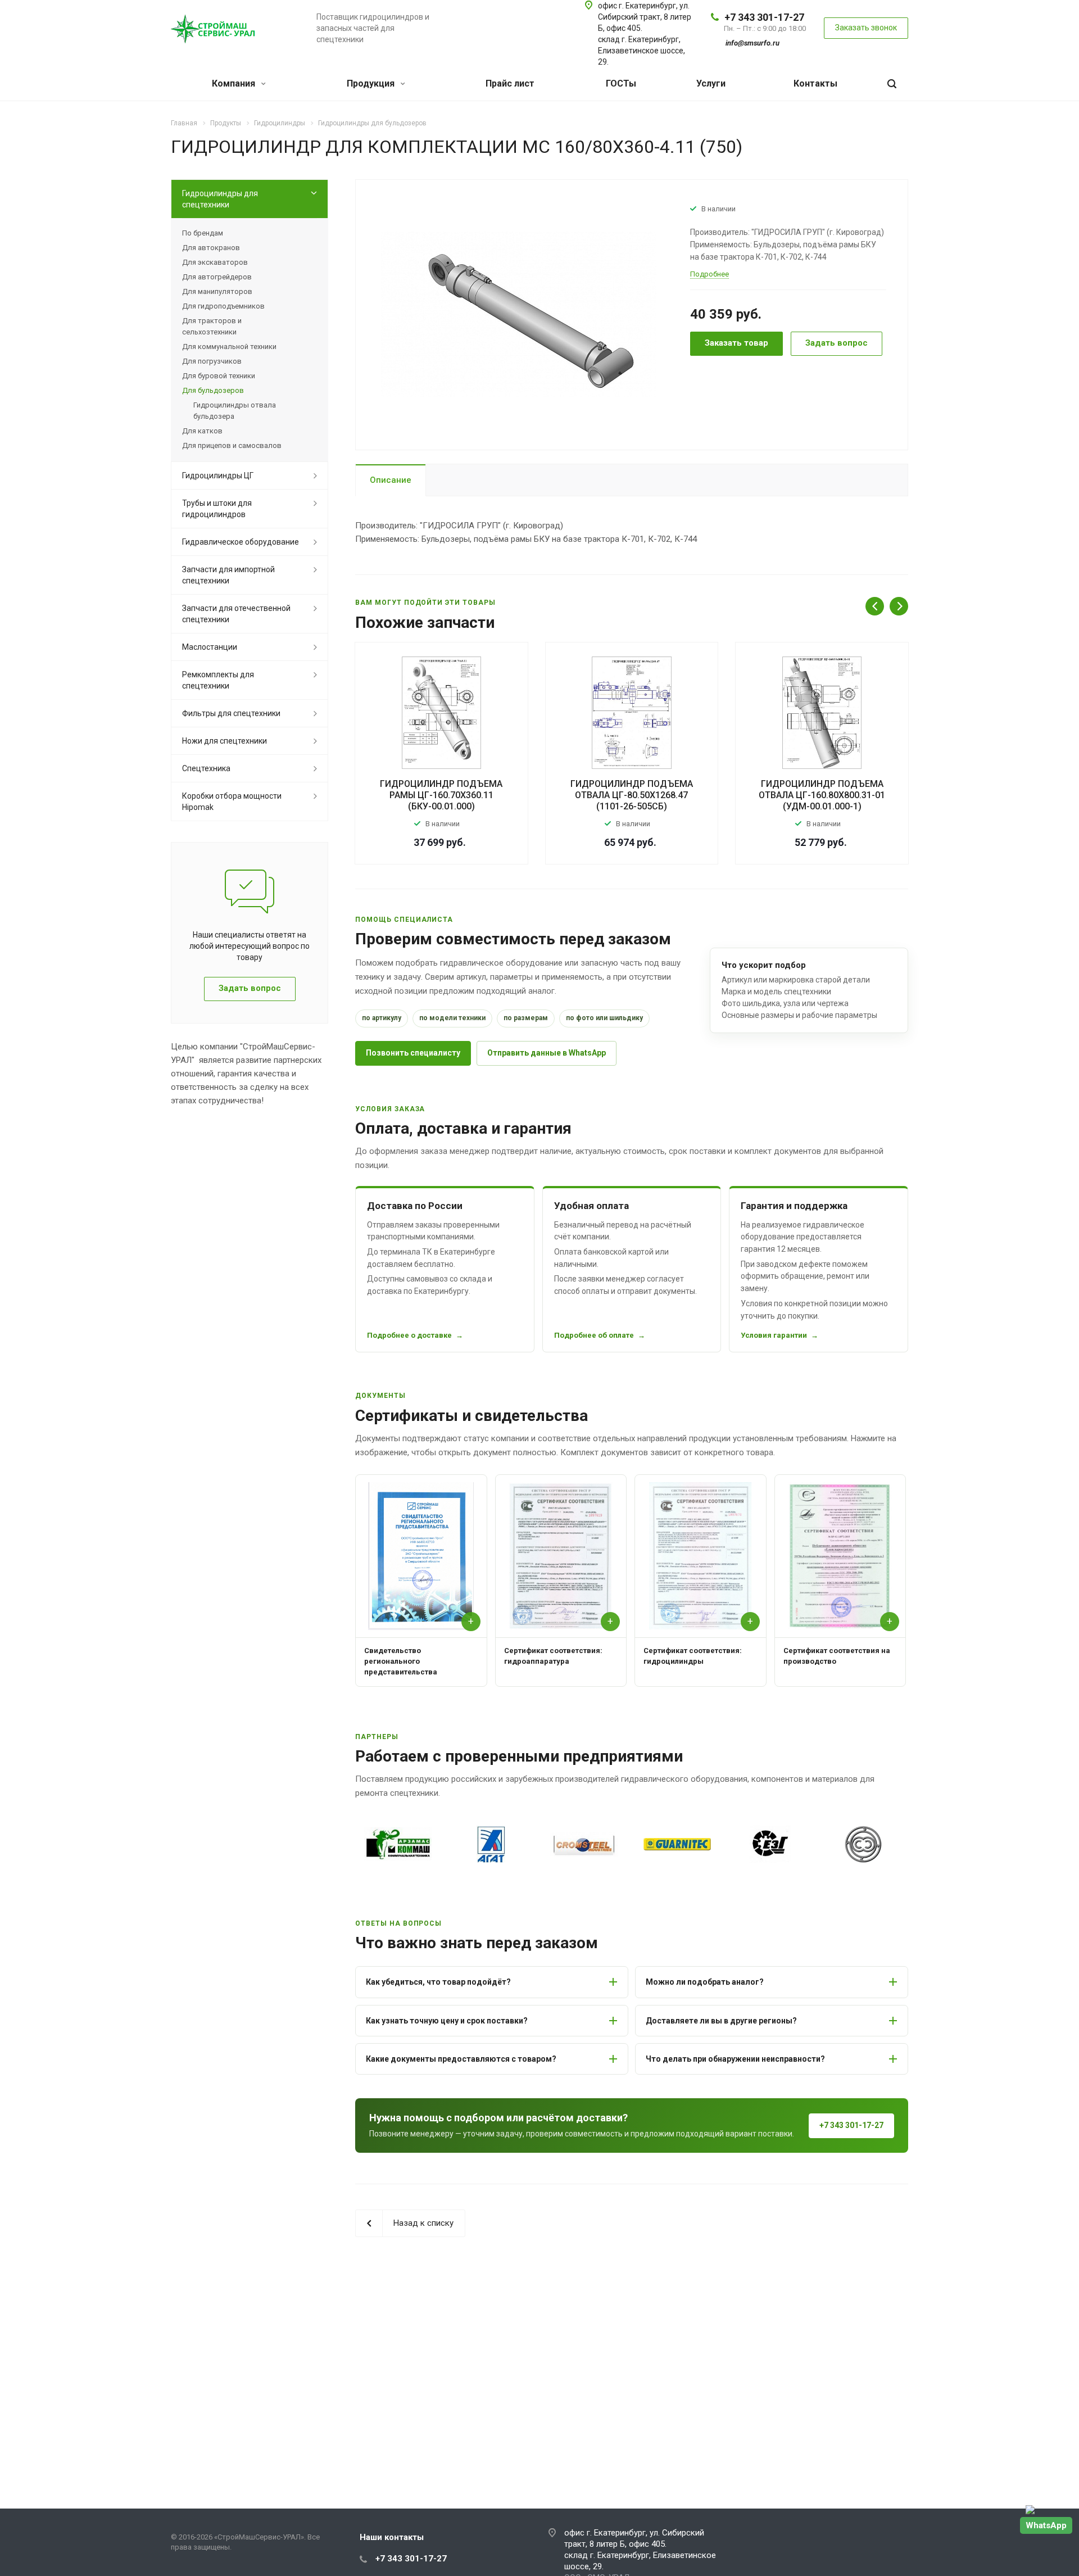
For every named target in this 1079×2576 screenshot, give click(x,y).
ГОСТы (621, 83)
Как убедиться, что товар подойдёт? (438, 1982)
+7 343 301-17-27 (764, 17)
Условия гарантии (774, 1335)
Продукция (372, 83)
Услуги (711, 83)
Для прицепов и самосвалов (232, 445)
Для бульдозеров (213, 390)
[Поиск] (892, 84)
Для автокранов (211, 248)
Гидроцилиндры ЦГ (218, 476)
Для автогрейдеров (217, 277)
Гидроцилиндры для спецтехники (220, 199)
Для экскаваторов (215, 262)
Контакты (815, 83)
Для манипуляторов (217, 291)
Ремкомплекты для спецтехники (218, 680)
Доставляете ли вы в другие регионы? (721, 2021)
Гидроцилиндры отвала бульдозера (235, 411)
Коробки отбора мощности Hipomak (232, 802)
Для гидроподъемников (223, 306)
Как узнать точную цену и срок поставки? (447, 2021)
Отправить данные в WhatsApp (547, 1053)
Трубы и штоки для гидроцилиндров (217, 509)
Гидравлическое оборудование (241, 542)
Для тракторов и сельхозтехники (212, 326)
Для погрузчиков (212, 361)
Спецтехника (206, 768)
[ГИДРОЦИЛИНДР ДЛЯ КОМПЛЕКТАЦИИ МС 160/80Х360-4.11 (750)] (519, 314)
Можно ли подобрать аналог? (705, 1982)
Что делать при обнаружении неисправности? (735, 2059)
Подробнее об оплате (594, 1335)
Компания (235, 83)
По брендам (203, 233)
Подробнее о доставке (409, 1335)
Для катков (202, 431)
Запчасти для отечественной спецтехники (236, 614)
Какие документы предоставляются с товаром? (461, 2059)
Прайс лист (510, 83)
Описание (391, 480)
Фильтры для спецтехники (231, 713)
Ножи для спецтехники (225, 741)
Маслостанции (210, 647)
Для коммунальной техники (229, 347)
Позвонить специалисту (413, 1053)
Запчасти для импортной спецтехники (228, 575)
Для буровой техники (219, 376)
